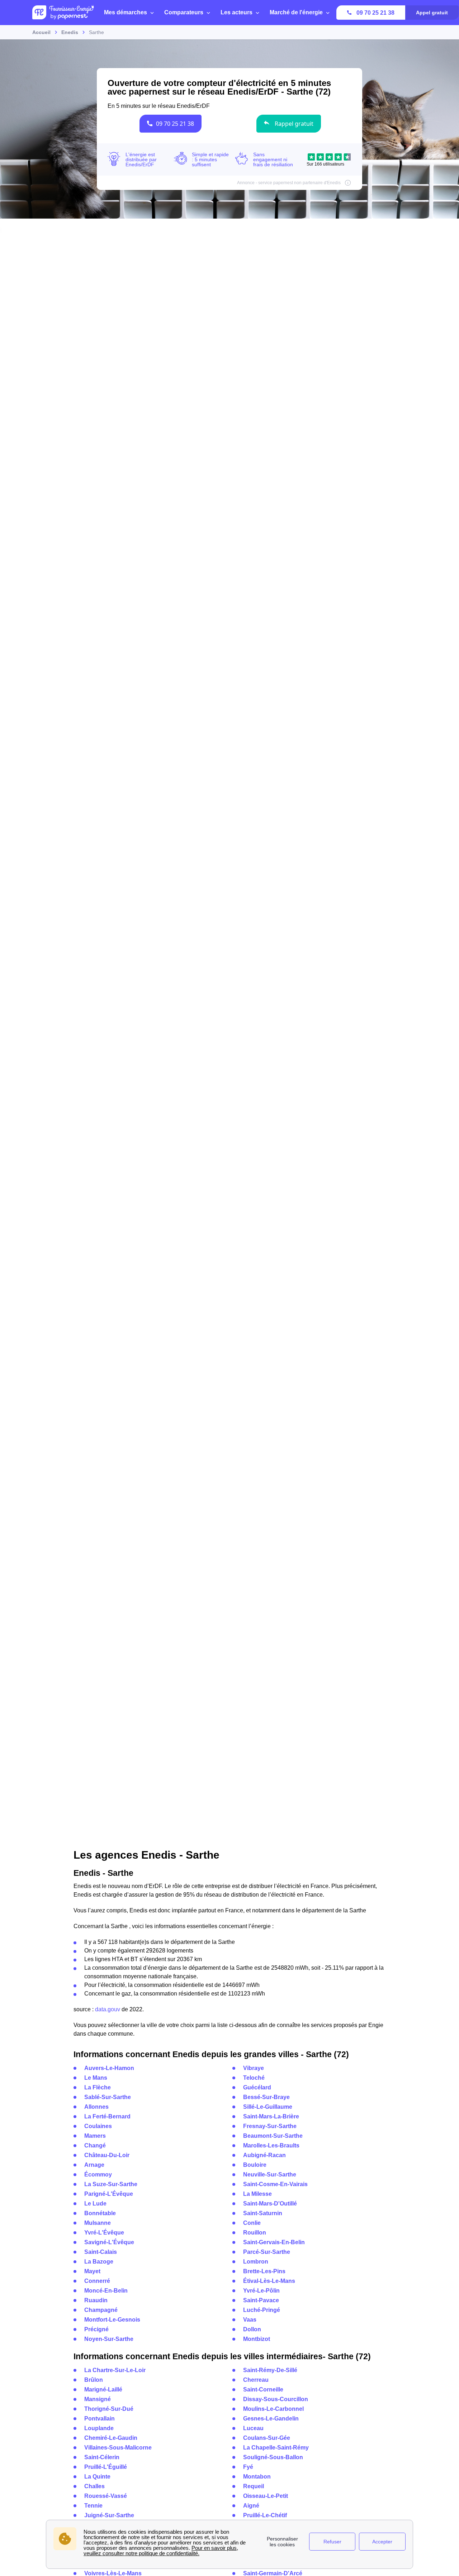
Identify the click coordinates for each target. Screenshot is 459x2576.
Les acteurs (236, 12)
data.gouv (108, 2009)
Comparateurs (184, 12)
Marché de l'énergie (296, 12)
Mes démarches (126, 12)
